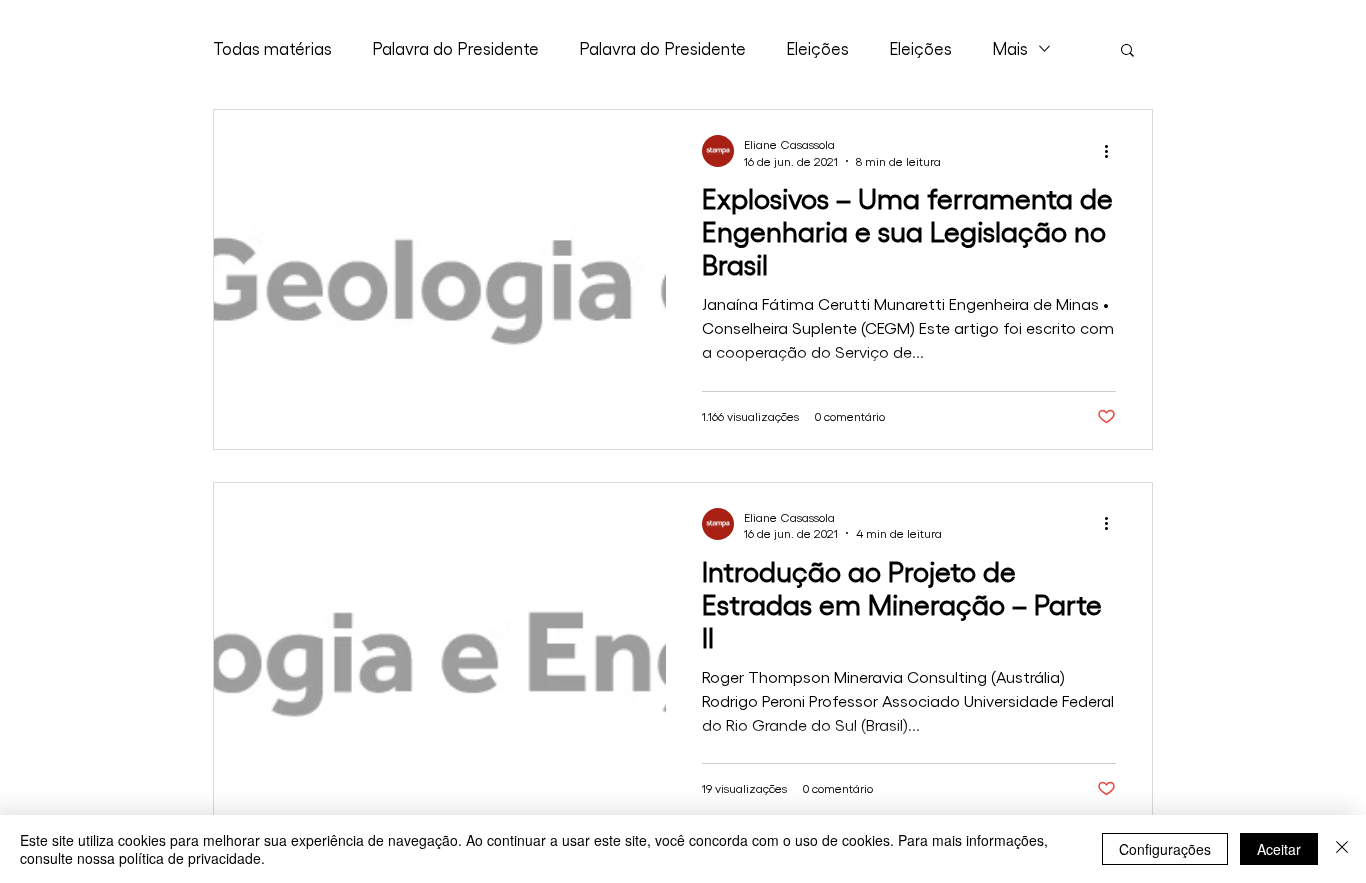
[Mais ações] (1113, 151)
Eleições (817, 48)
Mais (1010, 48)
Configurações (1165, 849)
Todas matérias (272, 48)
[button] (1127, 51)
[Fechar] (1342, 849)
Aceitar (1279, 849)
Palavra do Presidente (455, 48)
